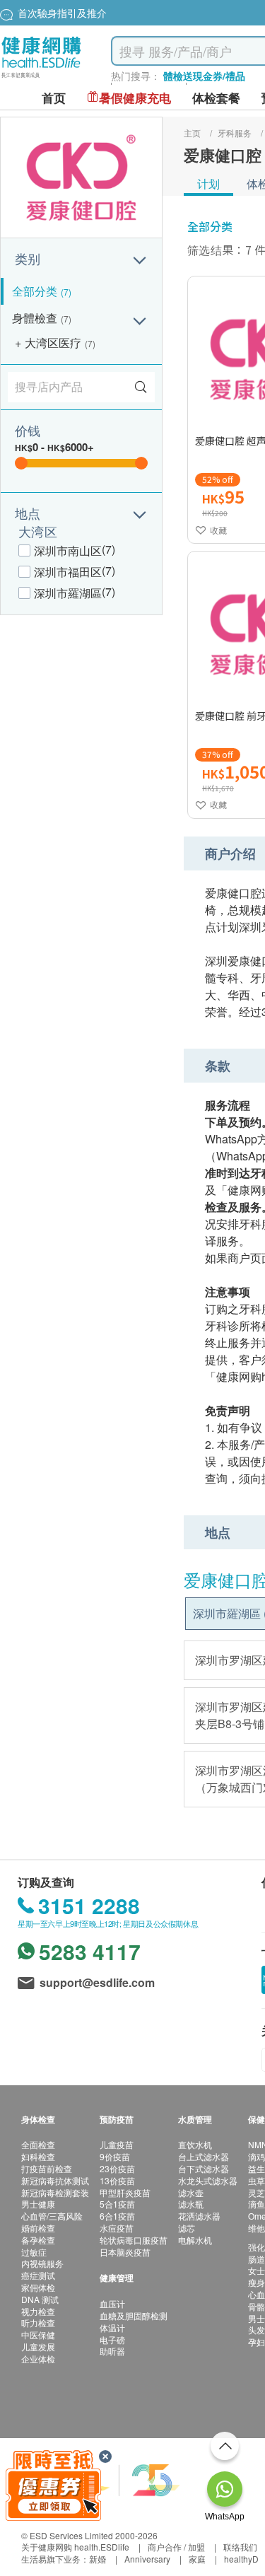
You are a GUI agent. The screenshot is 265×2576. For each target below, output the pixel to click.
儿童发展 (38, 2347)
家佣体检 (38, 2287)
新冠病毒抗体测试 (55, 2180)
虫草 (257, 2180)
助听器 (112, 2351)
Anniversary (147, 2559)
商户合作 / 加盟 (176, 2547)
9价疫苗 (115, 2156)
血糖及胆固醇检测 (134, 2315)
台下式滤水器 (204, 2168)
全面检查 (38, 2144)
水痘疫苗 (117, 2228)
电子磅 (112, 2339)
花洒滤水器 (199, 2216)
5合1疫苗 (117, 2204)
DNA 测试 (40, 2299)
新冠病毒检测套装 (55, 2192)
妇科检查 (38, 2156)
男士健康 (38, 2204)
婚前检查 (38, 2228)
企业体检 (38, 2359)
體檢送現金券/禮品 (204, 76)
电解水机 (195, 2240)
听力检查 (38, 2323)
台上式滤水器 (204, 2156)
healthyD (241, 2559)
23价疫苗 (117, 2168)
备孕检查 (38, 2240)
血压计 (112, 2303)
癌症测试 (38, 2275)
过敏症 (34, 2252)
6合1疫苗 (117, 2216)
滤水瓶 (191, 2204)
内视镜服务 (42, 2263)
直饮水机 (195, 2144)
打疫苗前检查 (47, 2168)
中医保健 (38, 2335)
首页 (54, 98)
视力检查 (38, 2311)
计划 (208, 183)
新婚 (98, 2559)
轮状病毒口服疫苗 (134, 2240)
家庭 (197, 2559)
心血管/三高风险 (52, 2216)
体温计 (112, 2327)
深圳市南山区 (68, 550)
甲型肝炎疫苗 (125, 2192)
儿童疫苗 (117, 2144)
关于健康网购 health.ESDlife (75, 2547)
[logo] (41, 78)
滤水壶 (191, 2192)
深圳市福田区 (68, 572)
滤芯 (187, 2228)
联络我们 (240, 2547)
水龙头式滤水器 (208, 2180)
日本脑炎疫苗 (125, 2252)
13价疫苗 (117, 2180)
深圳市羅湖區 (68, 593)
